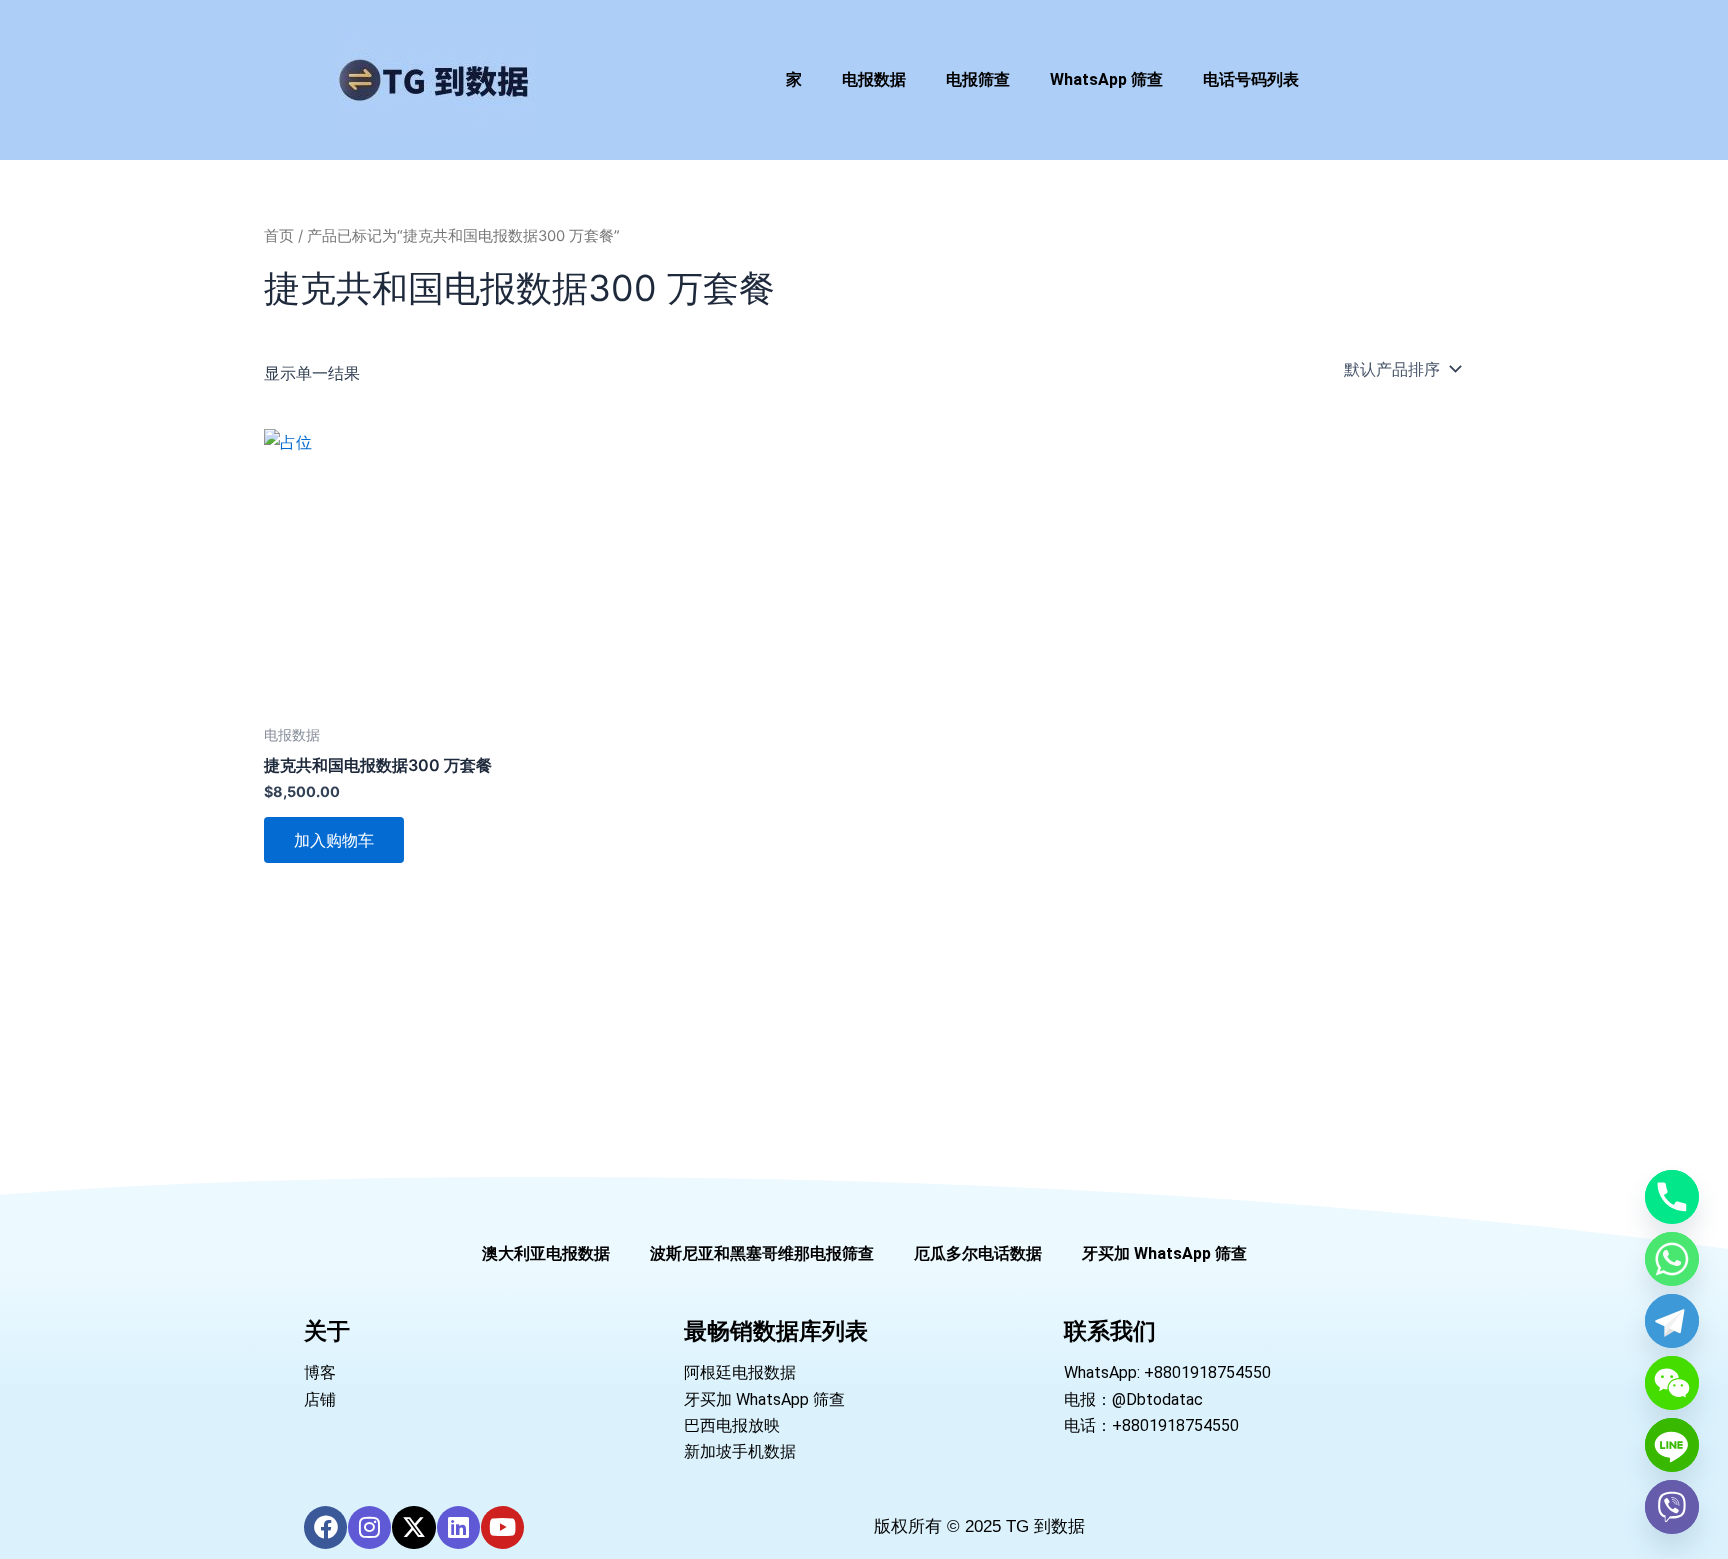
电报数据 (874, 79)
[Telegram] (1672, 1321)
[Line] (1672, 1445)
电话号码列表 (1251, 79)
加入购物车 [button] (334, 840)
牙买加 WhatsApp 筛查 (1164, 1253)
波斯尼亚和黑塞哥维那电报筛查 (762, 1253)
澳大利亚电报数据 (546, 1253)
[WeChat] (1672, 1383)
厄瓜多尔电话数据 (978, 1253)
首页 (279, 236)
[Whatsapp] (1672, 1259)
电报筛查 (978, 79)
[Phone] (1672, 1197)
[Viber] (1672, 1507)
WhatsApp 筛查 (1106, 79)
